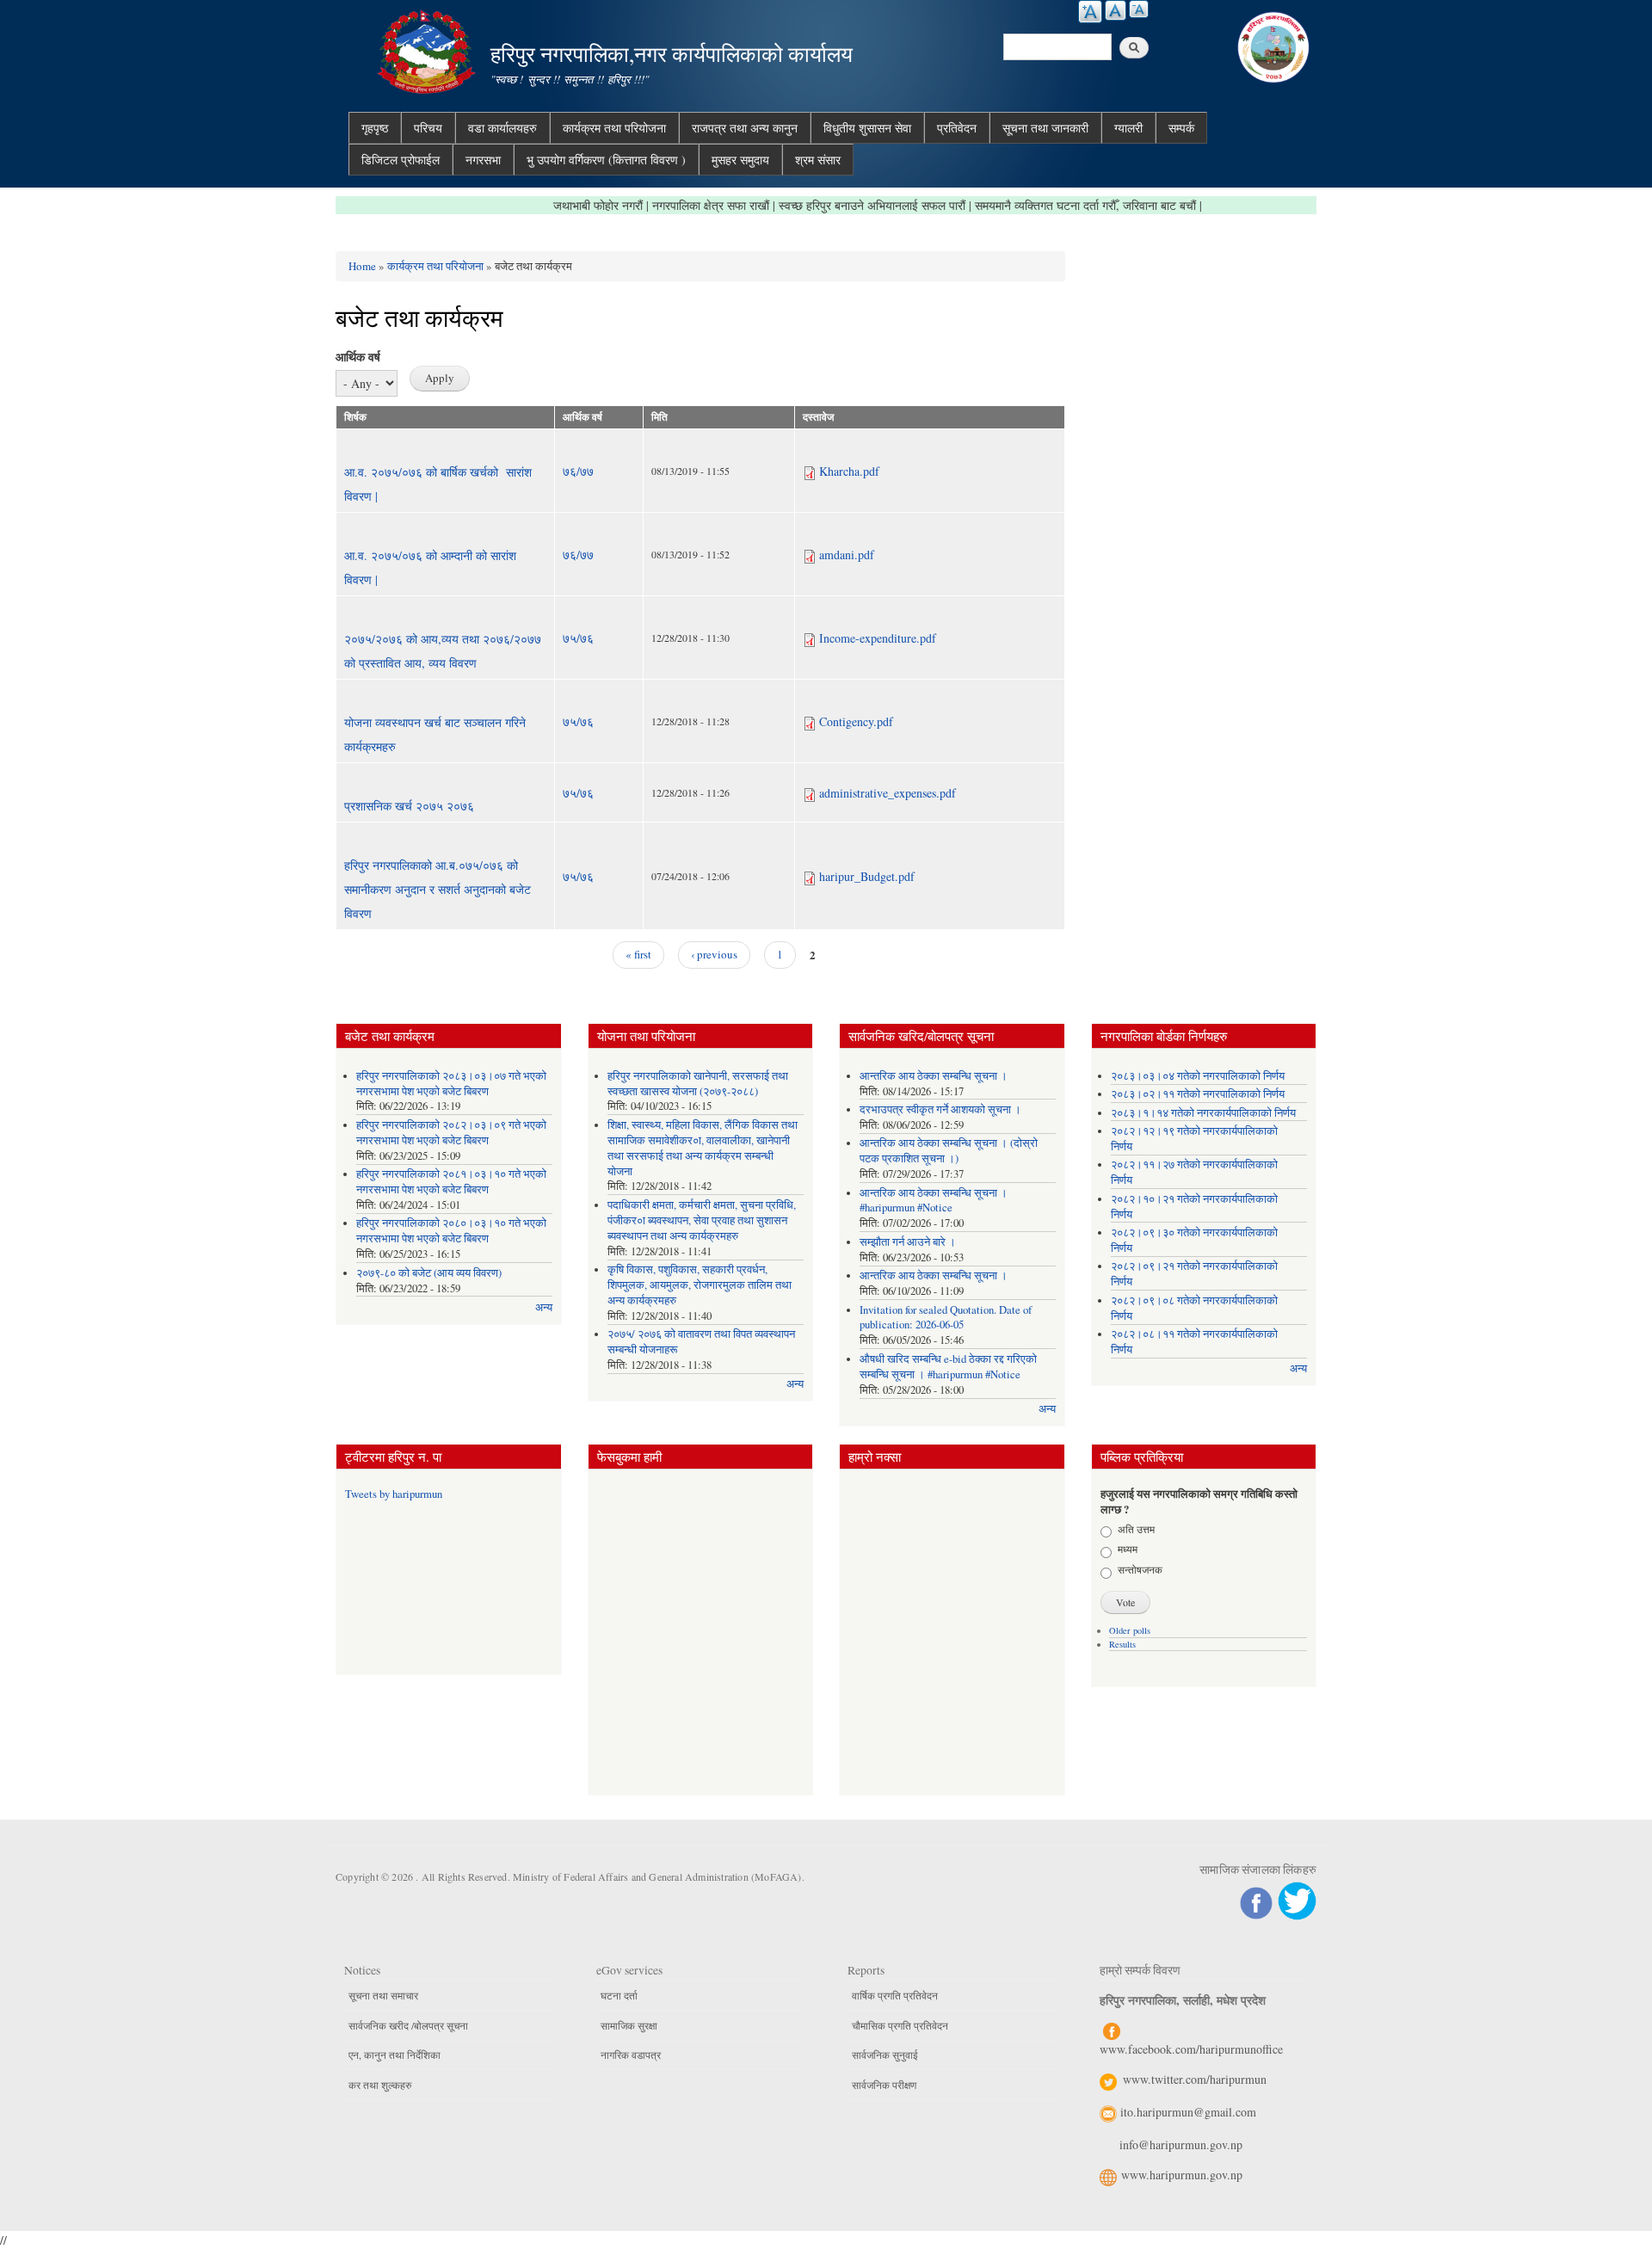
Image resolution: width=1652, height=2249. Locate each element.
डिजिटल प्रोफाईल (401, 160)
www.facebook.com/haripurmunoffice (1191, 2049)
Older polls (1130, 1630)
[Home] (428, 49)
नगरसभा (483, 160)
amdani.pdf (847, 555)
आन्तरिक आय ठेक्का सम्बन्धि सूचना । (934, 1076)
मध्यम (1128, 1549)
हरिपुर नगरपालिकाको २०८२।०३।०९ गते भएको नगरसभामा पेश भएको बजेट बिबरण (451, 1133)
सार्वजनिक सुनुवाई (885, 2055)
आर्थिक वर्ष (358, 357)
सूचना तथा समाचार (383, 1995)
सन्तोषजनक (1140, 1569)
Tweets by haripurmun (394, 1494)
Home (362, 266)
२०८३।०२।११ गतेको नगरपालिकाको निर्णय (1198, 1094)
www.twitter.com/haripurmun (1195, 2079)
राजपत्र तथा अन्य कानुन (745, 128)
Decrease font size (1139, 9)
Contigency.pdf (856, 721)
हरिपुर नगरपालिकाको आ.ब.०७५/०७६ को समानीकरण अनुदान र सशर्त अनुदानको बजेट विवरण (438, 889)
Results (1122, 1644)
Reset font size (1116, 10)
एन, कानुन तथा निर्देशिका (395, 2055)
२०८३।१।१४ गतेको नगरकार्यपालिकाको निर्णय (1203, 1113)
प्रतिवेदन (957, 128)
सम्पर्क (1181, 128)
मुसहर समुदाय (740, 160)
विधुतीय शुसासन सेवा (867, 128)
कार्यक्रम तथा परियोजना (614, 128)
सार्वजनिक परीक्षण (884, 2085)
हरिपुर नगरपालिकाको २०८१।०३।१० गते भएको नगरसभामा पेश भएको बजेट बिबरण (451, 1182)
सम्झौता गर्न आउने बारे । (908, 1242)
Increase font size (1090, 12)
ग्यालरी (1128, 128)
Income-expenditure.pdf (878, 638)
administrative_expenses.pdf (888, 793)
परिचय (428, 128)
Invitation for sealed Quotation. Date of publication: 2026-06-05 (946, 1318)
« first (638, 954)
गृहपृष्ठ (375, 128)
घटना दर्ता (619, 1995)
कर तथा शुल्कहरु (380, 2085)
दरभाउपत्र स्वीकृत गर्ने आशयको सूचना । (940, 1109)
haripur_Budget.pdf (867, 876)
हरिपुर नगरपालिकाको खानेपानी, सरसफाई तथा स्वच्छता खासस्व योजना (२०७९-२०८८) (698, 1084)
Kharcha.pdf (849, 471)
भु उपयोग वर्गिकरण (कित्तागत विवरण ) (606, 160)
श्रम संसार (818, 160)
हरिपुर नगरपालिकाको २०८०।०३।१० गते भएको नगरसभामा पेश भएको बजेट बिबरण (451, 1231)
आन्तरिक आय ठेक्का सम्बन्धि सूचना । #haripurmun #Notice (934, 1201)
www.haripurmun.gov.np (1182, 2175)
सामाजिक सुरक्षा (629, 2025)
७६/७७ (578, 471)
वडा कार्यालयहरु (502, 128)
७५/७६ (578, 638)
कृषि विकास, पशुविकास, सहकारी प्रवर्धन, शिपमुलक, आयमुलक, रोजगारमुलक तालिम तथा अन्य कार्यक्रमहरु (700, 1285)
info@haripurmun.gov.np (1181, 2144)
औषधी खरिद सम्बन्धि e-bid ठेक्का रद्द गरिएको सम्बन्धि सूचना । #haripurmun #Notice (948, 1367)
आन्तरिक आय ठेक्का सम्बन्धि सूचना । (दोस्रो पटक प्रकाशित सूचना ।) (949, 1151)
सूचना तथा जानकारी (1045, 128)
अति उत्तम (1136, 1529)
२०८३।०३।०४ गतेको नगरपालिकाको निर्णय (1198, 1076)
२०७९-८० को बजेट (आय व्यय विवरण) (429, 1273)
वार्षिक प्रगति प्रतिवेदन (895, 1995)
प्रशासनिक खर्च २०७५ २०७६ (409, 806)
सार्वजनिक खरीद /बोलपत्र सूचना (408, 2025)
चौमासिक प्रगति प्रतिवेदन (900, 2025)
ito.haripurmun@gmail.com (1188, 2112)
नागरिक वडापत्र (631, 2055)
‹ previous (714, 954)
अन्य (544, 1307)
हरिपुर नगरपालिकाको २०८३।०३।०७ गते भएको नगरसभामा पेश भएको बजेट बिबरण (451, 1084)
